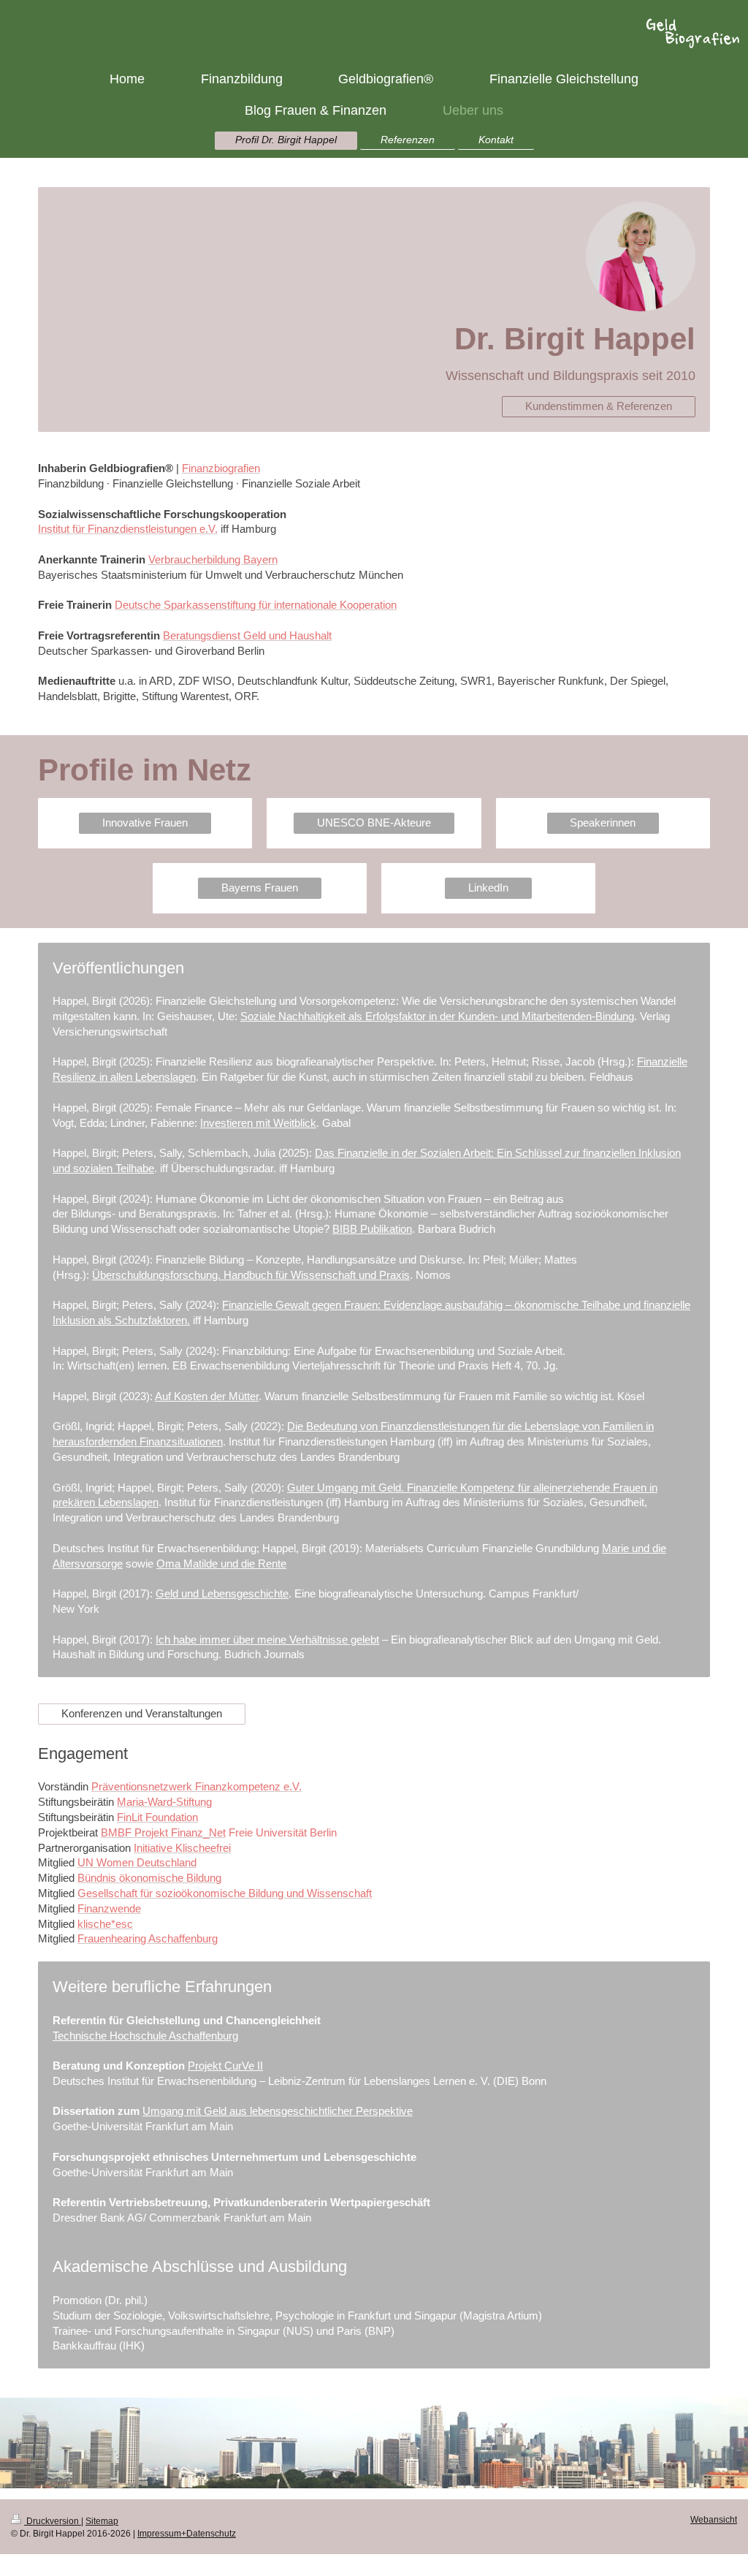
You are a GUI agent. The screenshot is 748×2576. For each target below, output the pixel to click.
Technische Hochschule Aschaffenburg (145, 2036)
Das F (329, 1153)
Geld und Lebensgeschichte (222, 1593)
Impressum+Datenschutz (187, 2534)
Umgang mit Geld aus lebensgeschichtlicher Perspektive (278, 2111)
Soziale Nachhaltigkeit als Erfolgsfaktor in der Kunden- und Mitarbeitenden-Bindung (437, 1016)
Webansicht (714, 2520)
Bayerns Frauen (260, 888)
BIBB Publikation (372, 1229)
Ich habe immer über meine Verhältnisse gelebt (267, 1640)
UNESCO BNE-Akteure (374, 822)
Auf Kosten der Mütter (207, 1396)
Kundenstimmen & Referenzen (599, 406)
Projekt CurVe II (225, 2066)
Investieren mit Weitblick (258, 1123)
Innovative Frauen (145, 822)
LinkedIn (488, 888)
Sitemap (102, 2521)
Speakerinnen (603, 822)
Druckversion (53, 2521)
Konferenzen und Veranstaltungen (142, 1713)
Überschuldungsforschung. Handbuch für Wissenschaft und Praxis (251, 1275)
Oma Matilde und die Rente (221, 1564)
